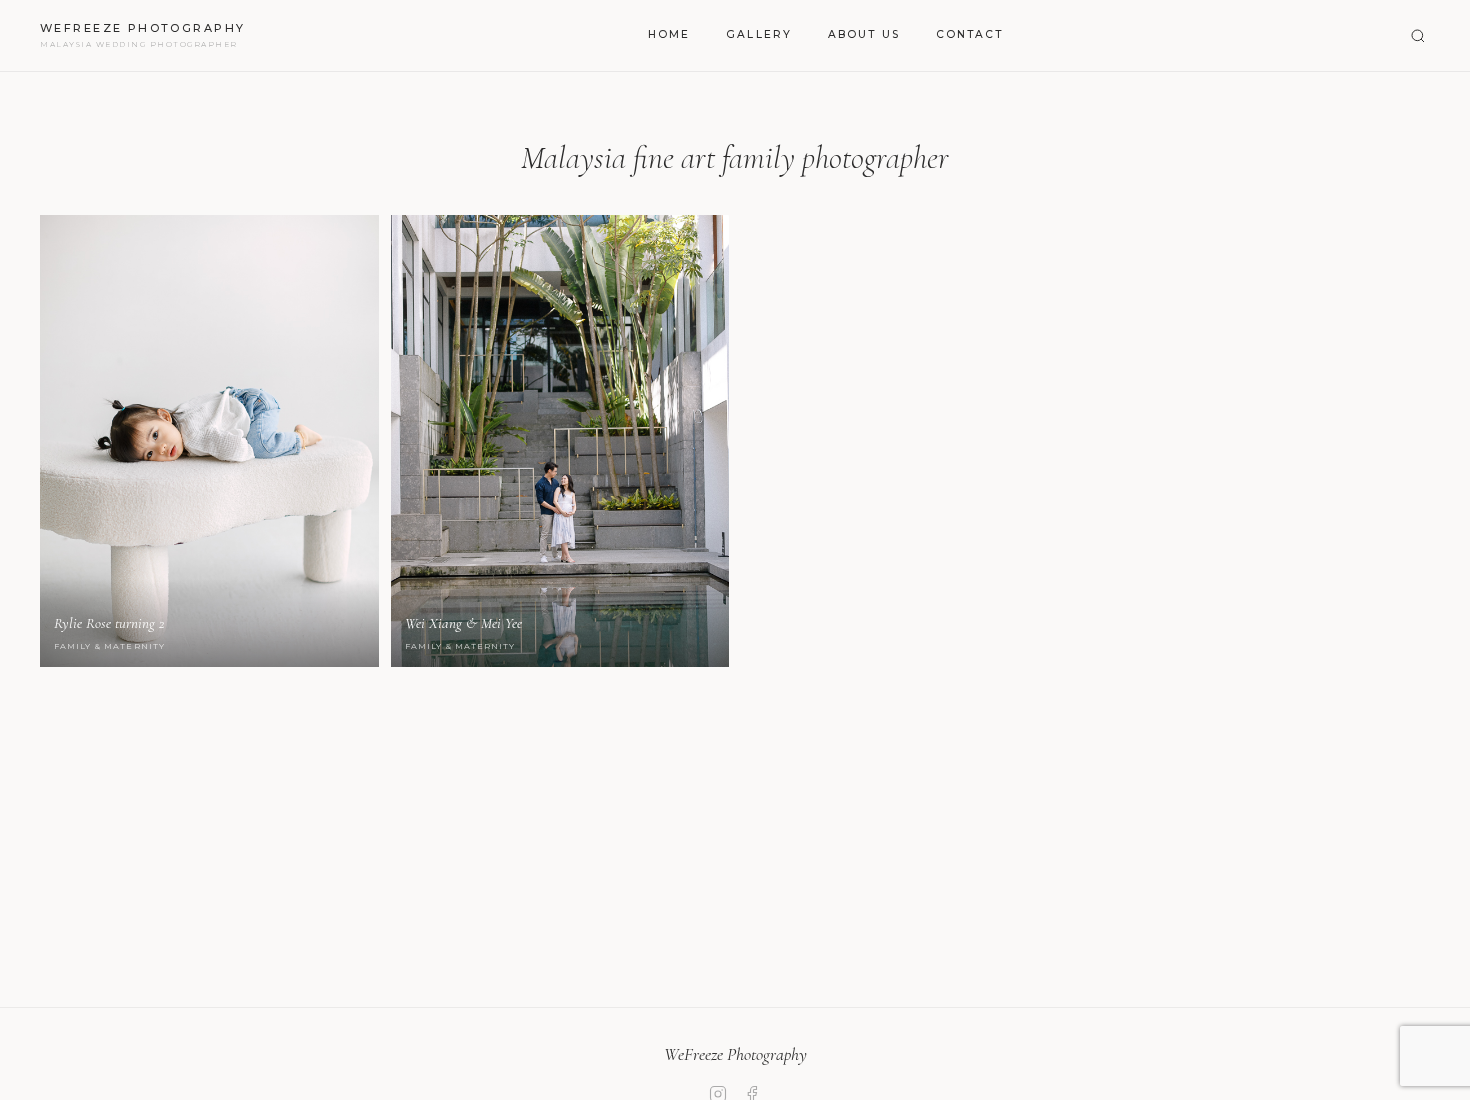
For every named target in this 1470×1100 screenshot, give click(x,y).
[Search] (1418, 36)
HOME (669, 34)
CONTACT (970, 34)
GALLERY (759, 34)
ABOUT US (864, 34)
